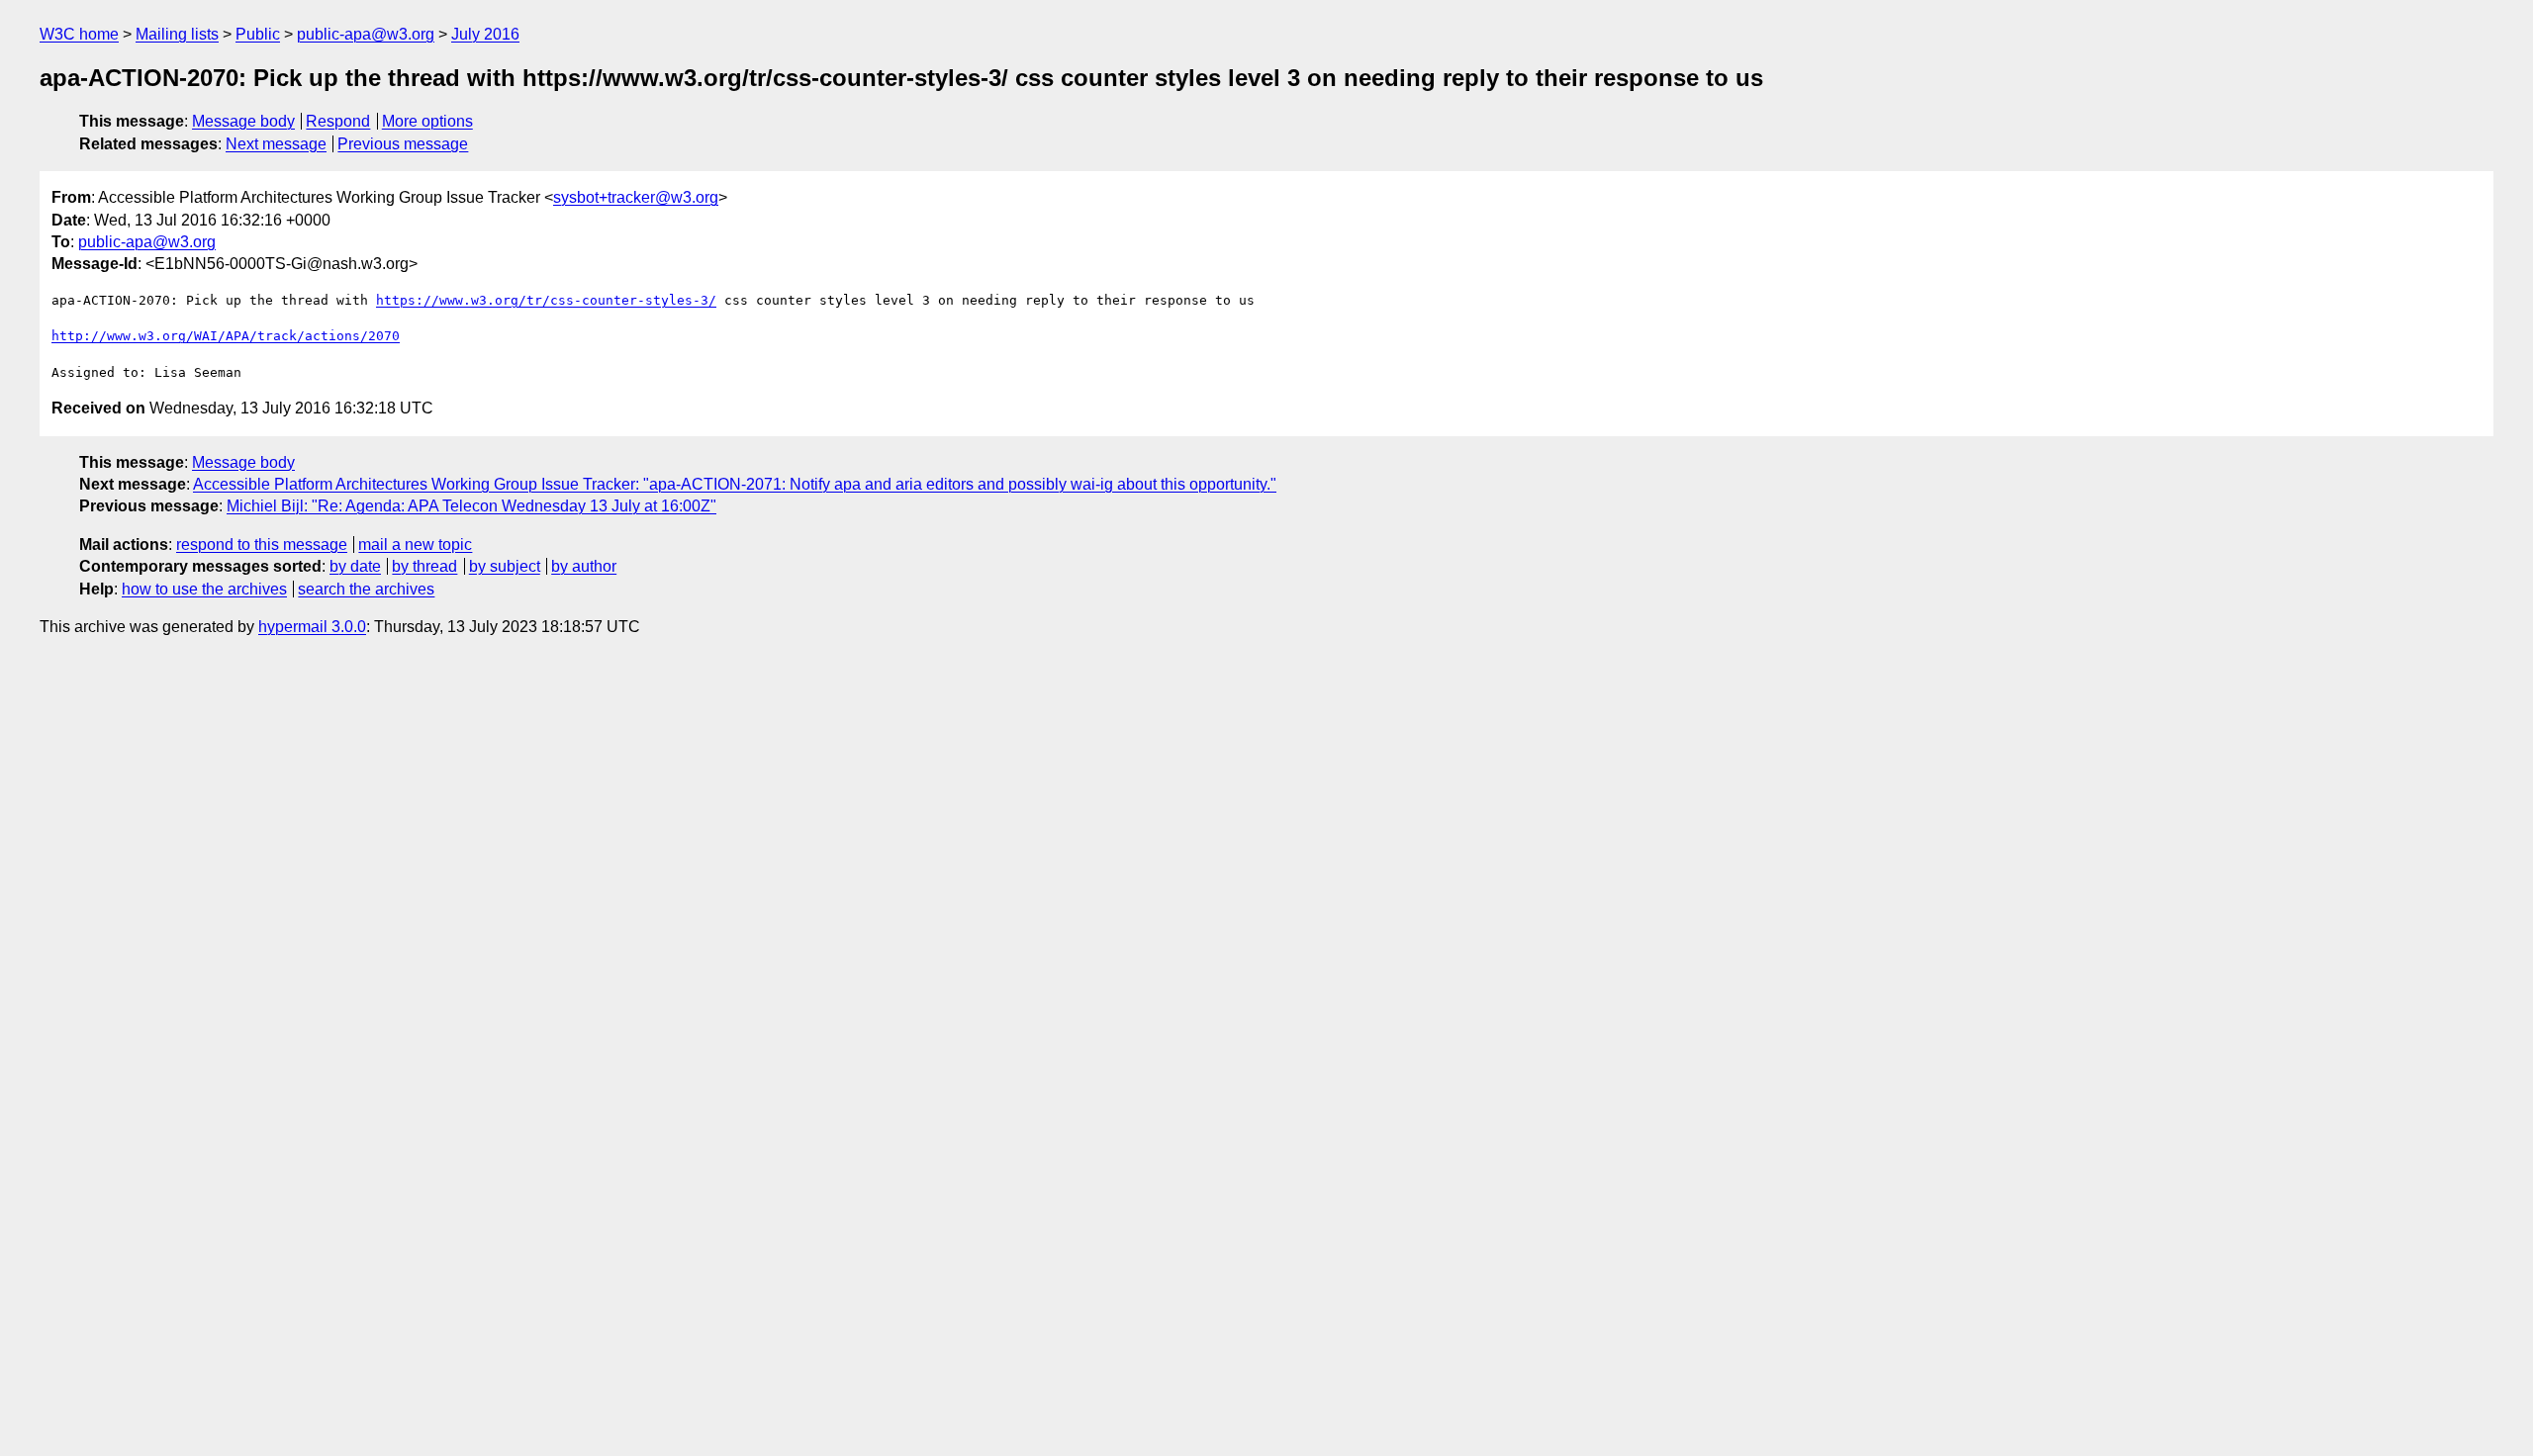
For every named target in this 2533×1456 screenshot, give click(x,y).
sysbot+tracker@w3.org (636, 197)
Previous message (403, 144)
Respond (338, 121)
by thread (424, 566)
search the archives (366, 589)
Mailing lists (177, 34)
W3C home (79, 34)
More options (427, 121)
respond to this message (262, 545)
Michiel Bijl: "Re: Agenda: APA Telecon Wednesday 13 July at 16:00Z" (471, 506)
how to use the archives (204, 589)
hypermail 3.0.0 (312, 627)
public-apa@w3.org (366, 34)
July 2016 (485, 34)
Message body (243, 121)
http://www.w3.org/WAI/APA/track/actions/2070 (226, 336)
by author (584, 566)
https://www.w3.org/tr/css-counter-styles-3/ (546, 300)
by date (355, 566)
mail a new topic (415, 545)
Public (258, 34)
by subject (505, 566)
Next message (276, 144)
